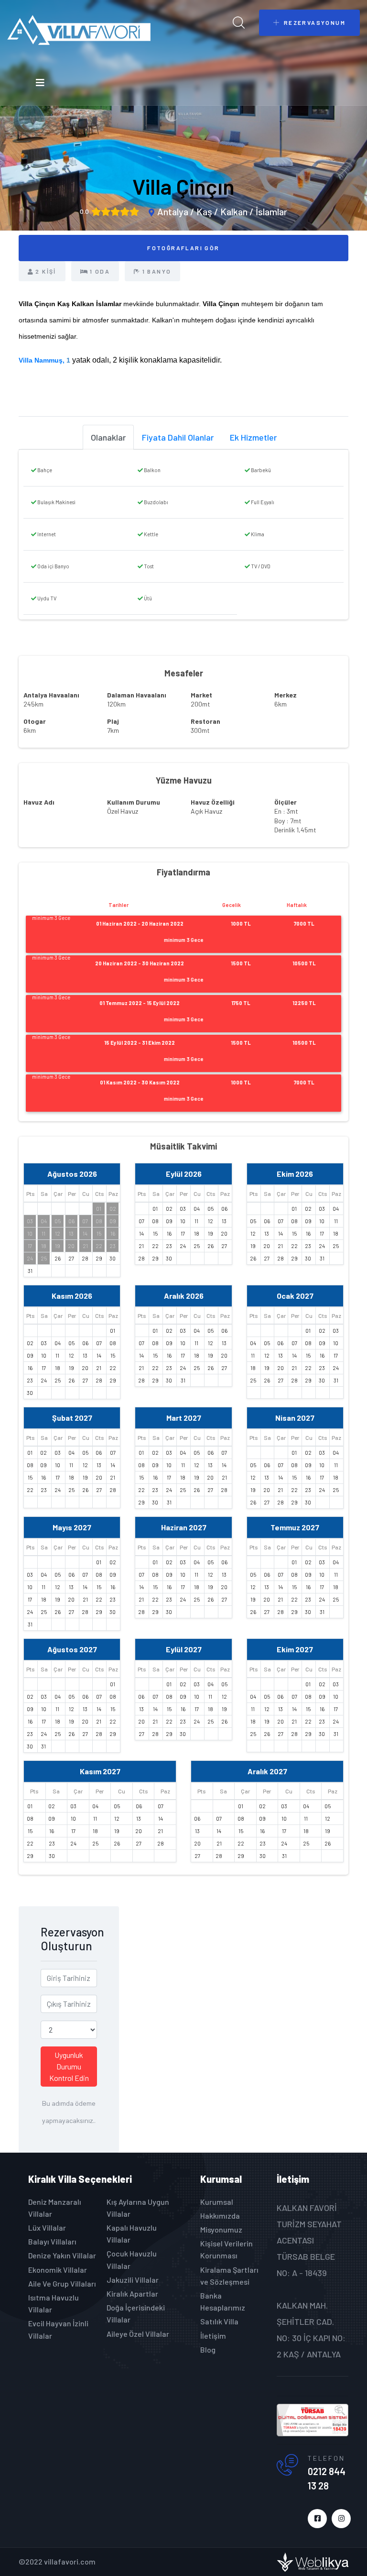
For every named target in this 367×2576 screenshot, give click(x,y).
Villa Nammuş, (43, 360)
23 (113, 1246)
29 (99, 1258)
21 (85, 1246)
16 (113, 1233)
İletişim (213, 2336)
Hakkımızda (220, 2216)
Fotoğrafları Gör (183, 248)
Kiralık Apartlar (132, 2294)
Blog (208, 2349)
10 (30, 1233)
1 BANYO (157, 271)
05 (58, 1221)
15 (99, 1233)
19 (58, 1246)
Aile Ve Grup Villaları (62, 2283)
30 (113, 1258)
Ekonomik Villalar (58, 2270)
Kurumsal (217, 2202)
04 (44, 1221)
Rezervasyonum (315, 22)
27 (71, 1258)
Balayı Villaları (52, 2241)
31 (30, 1271)
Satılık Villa (219, 2321)
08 (99, 1221)
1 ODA (100, 271)
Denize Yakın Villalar (62, 2255)
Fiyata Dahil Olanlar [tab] (178, 437)
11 (43, 1233)
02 (113, 1209)
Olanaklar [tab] (108, 437)
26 (58, 1258)
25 (44, 1258)
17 (30, 1246)
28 (85, 1258)
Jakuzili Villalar (133, 2280)
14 (85, 1233)
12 (58, 1233)
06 (71, 1221)
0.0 (84, 211)
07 (85, 1221)
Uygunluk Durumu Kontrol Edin (69, 2066)
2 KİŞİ (46, 271)
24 (30, 1258)
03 (30, 1221)
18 (44, 1246)
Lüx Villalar (47, 2228)
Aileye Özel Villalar (138, 2334)
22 (99, 1246)
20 (71, 1246)
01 (99, 1209)
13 (71, 1233)
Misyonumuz (221, 2229)
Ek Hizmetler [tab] (253, 437)
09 (113, 1221)
